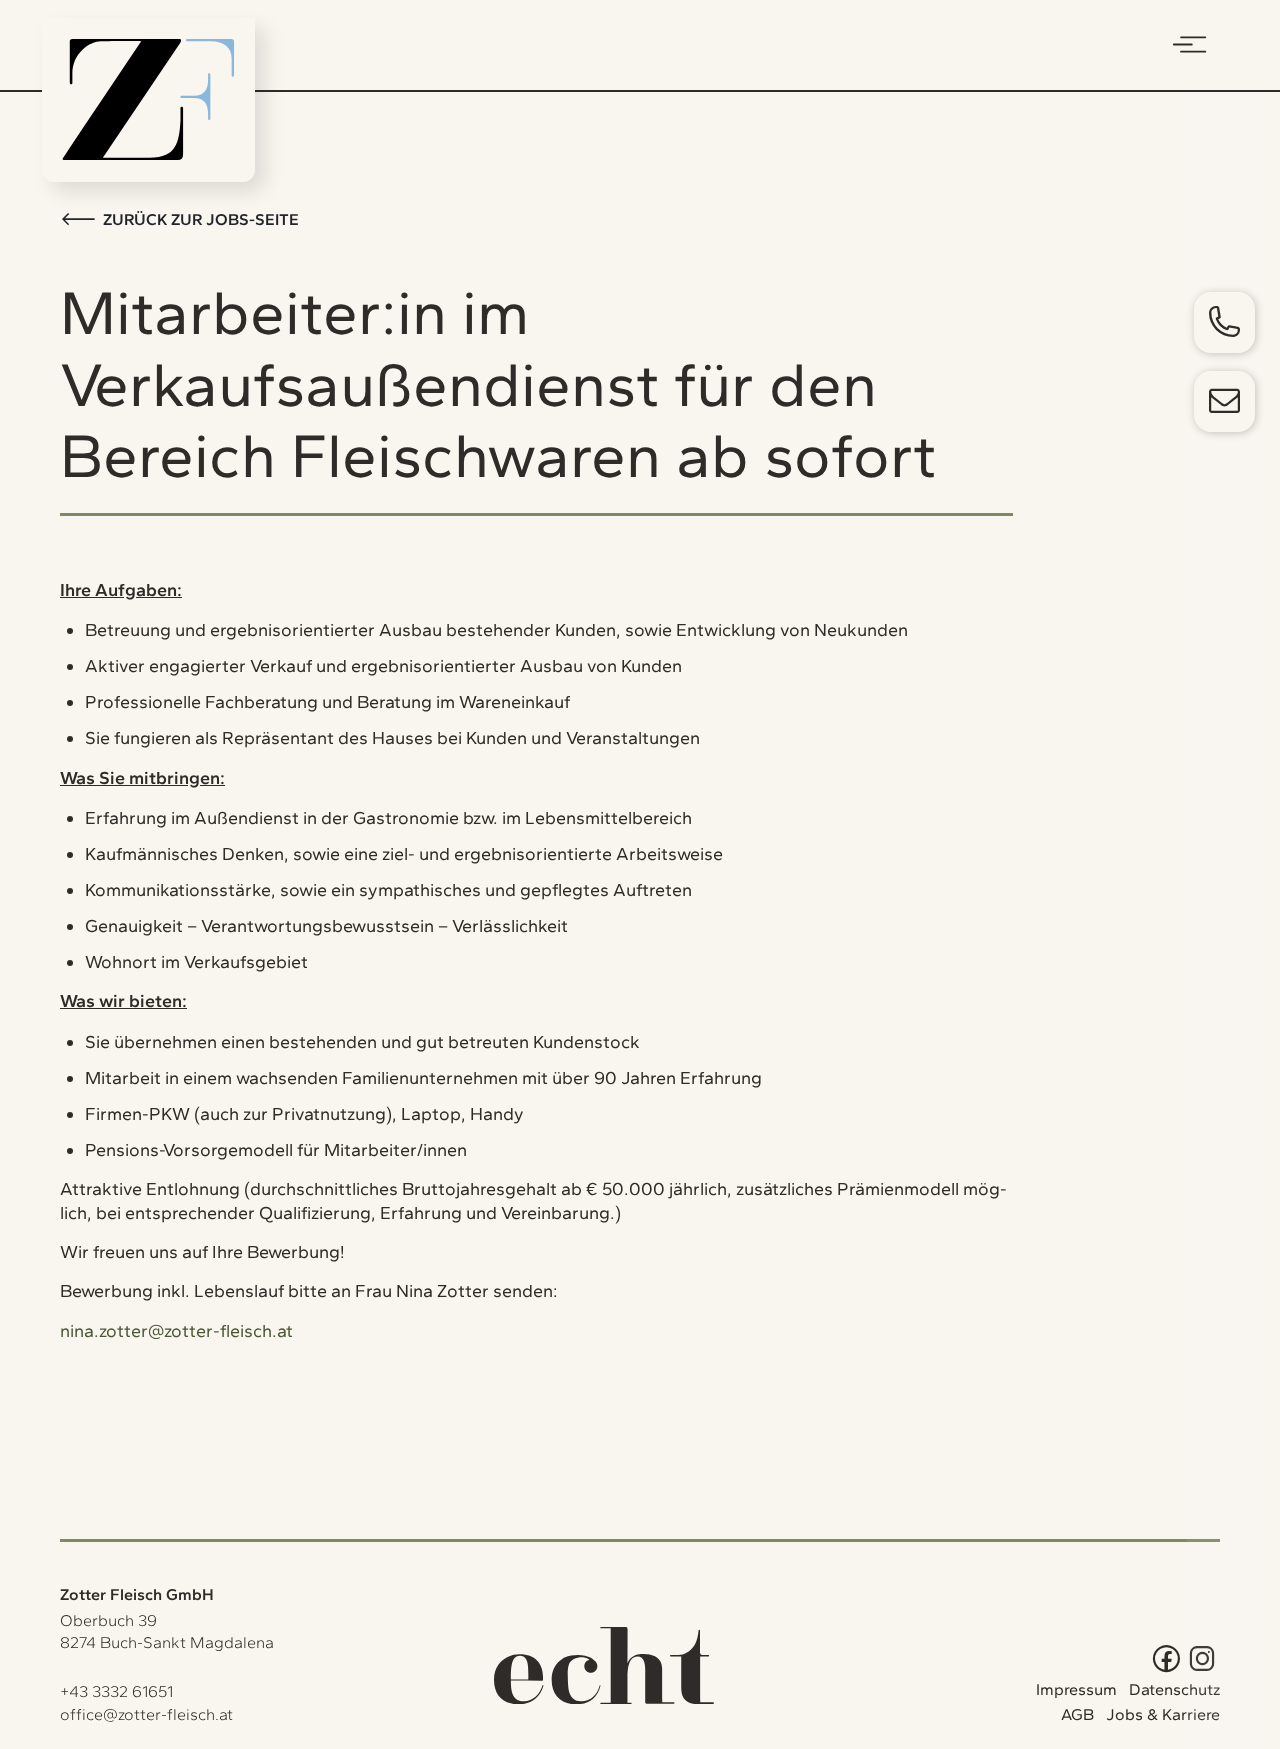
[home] (148, 100)
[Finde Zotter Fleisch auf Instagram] (1202, 1658)
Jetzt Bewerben (156, 1383)
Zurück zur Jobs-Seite (201, 219)
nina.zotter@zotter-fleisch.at (176, 1331)
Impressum (1076, 1689)
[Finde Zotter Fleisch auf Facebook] (1166, 1658)
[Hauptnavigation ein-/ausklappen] (1190, 46)
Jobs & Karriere (1163, 1714)
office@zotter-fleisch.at (146, 1714)
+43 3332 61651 (116, 1691)
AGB (1077, 1714)
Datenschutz (1174, 1689)
